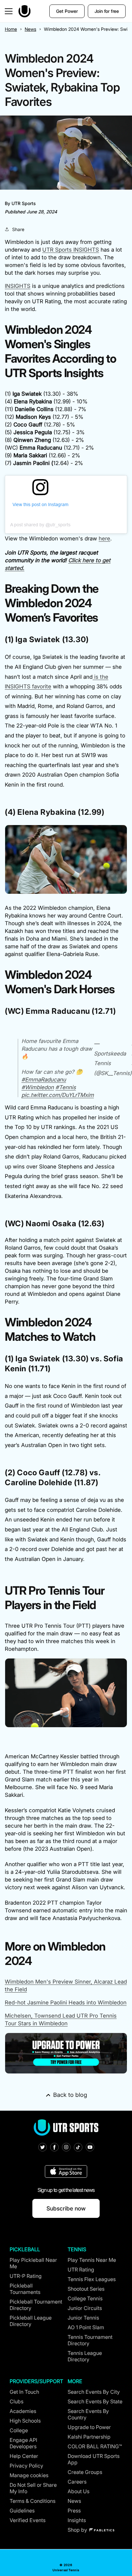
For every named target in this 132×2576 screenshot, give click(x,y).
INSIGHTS (18, 286)
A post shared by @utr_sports (40, 525)
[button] (9, 11)
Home (11, 29)
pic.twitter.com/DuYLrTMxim (58, 1095)
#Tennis (66, 1087)
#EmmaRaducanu (44, 1080)
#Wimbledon (38, 1087)
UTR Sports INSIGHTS (71, 250)
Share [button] (18, 229)
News (30, 29)
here (104, 538)
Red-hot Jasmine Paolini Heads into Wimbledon (66, 2003)
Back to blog (70, 2095)
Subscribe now (66, 2208)
